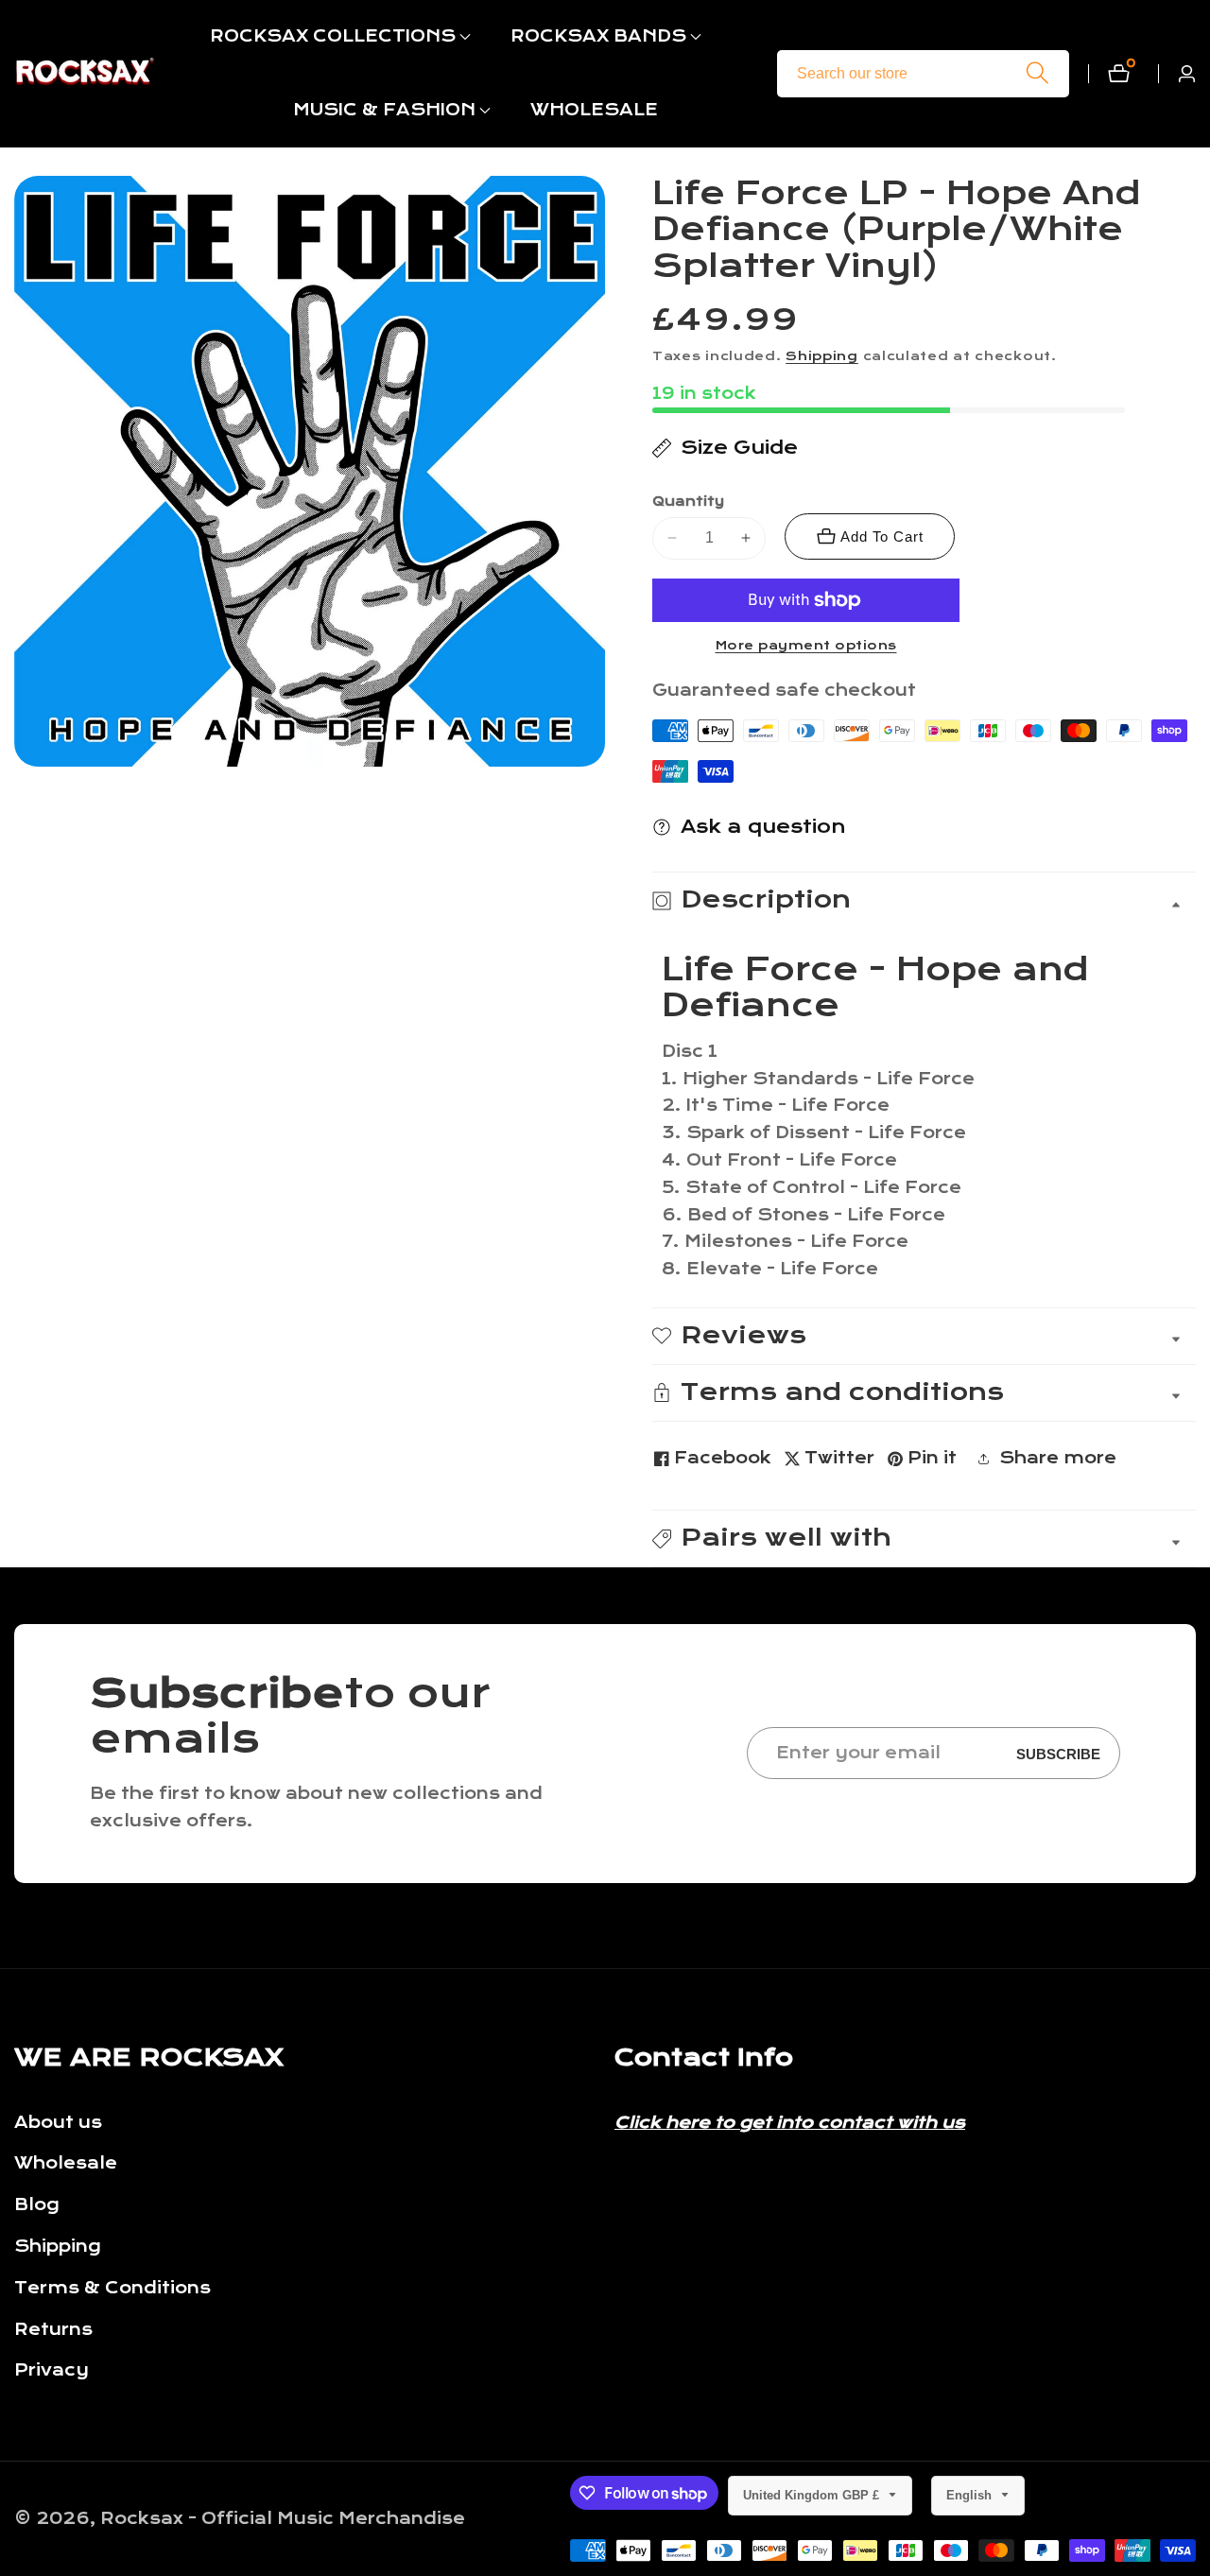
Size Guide (739, 448)
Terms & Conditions (112, 2288)
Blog (37, 2205)
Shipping (822, 356)
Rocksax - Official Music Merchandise (283, 2519)
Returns (53, 2330)
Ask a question (763, 827)
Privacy (52, 2370)
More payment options (806, 646)
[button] (333, 37)
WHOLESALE (594, 110)
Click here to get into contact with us (790, 2123)
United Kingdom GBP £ (813, 2495)
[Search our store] (1037, 73)
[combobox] (923, 74)
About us (58, 2123)
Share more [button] (1058, 1458)
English (971, 2495)
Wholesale (66, 2163)
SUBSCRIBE (1058, 1753)
